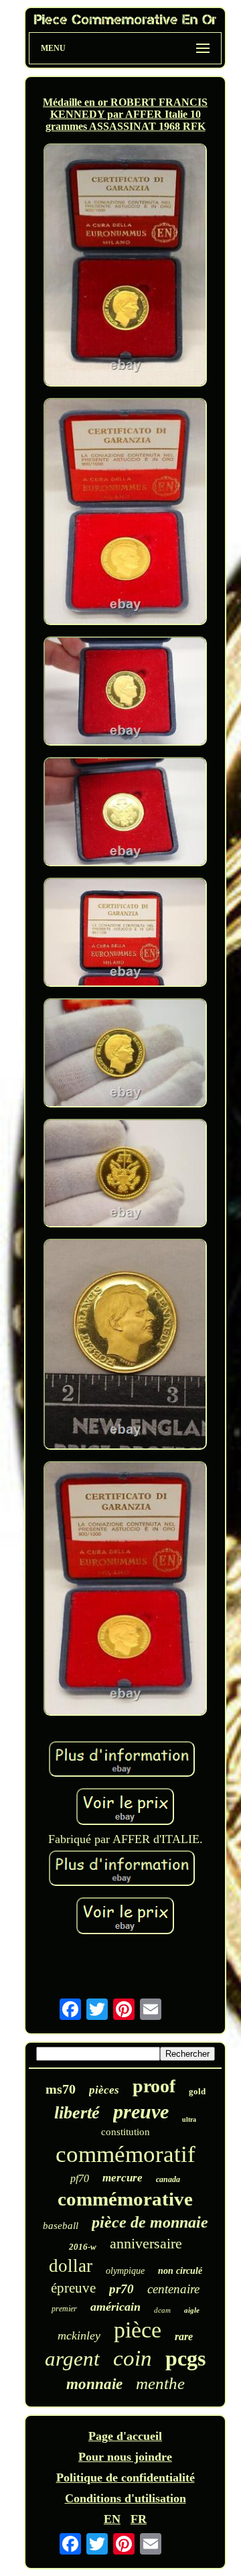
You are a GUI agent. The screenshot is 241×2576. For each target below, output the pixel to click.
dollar (71, 2266)
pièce (138, 2330)
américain (115, 2307)
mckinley (79, 2335)
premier (64, 2309)
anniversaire (146, 2243)
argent (72, 2359)
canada (168, 2179)
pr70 (122, 2289)
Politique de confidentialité (126, 2478)
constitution (126, 2132)
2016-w (83, 2247)
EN (112, 2519)
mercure (123, 2178)
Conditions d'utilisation (126, 2498)
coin (133, 2358)
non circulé (180, 2271)
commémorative (125, 2199)
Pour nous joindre (125, 2457)
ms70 (61, 2089)
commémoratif (126, 2154)
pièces (104, 2090)
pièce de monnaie (150, 2222)
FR (139, 2519)
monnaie (94, 2384)
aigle (192, 2310)
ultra (189, 2119)
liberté (77, 2113)
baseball (61, 2226)
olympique (125, 2271)
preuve (141, 2111)
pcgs (185, 2358)
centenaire (173, 2289)
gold (197, 2091)
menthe (160, 2383)
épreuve (73, 2288)
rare (184, 2336)
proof (154, 2086)
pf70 (80, 2178)
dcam (162, 2310)
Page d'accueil (125, 2436)
